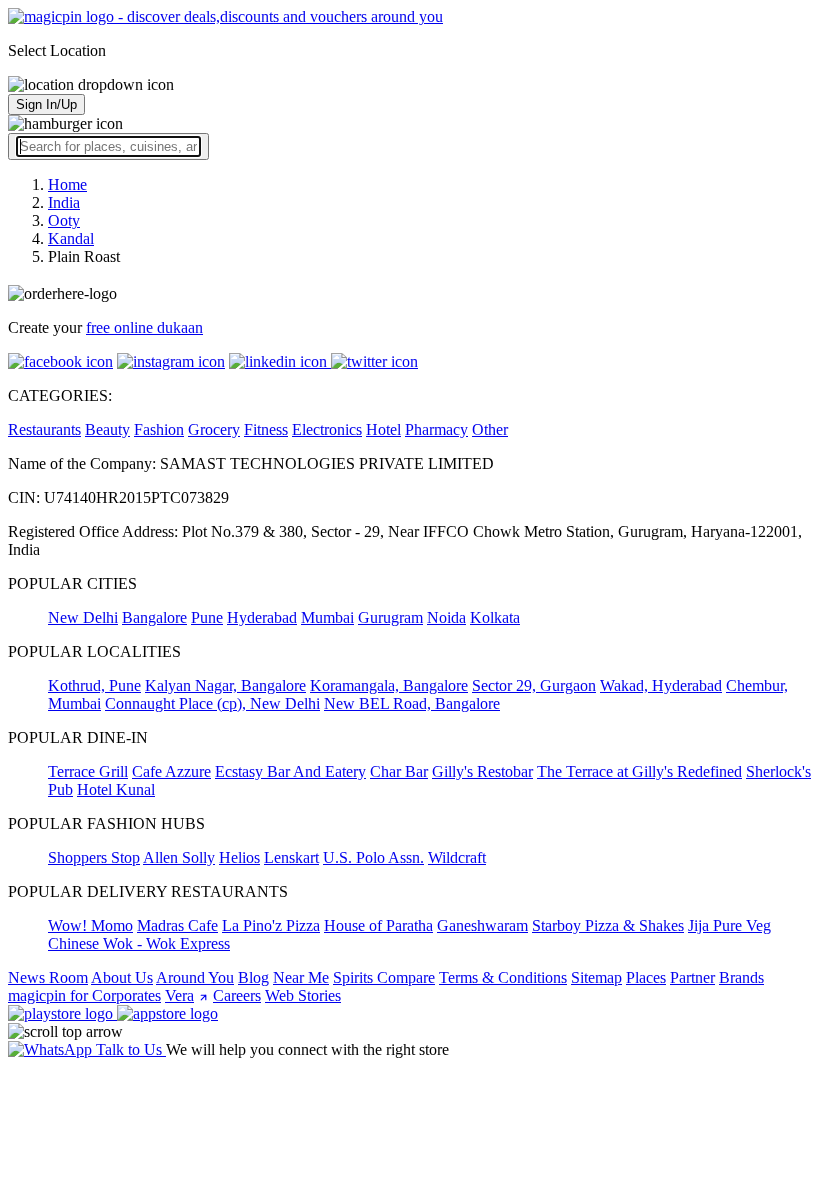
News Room (48, 977)
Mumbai (327, 617)
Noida (446, 617)
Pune (207, 617)
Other (490, 429)
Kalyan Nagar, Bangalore (225, 685)
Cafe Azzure (171, 771)
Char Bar (399, 771)
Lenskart (291, 857)
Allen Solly (179, 857)
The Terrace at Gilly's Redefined (639, 771)
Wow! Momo (90, 925)
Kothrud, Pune (94, 685)
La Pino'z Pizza (271, 925)
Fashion (159, 429)
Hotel (383, 429)
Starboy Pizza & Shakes (608, 925)
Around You (195, 977)
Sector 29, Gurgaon (534, 685)
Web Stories (303, 995)
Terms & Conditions (503, 977)
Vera (179, 995)
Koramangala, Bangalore (389, 685)
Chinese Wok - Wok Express (139, 943)
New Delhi (83, 617)
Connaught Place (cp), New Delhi (212, 703)
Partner (692, 977)
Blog (253, 977)
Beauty (107, 429)
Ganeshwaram (482, 925)
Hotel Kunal (116, 789)
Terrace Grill (88, 771)
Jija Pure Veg (729, 925)
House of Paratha (378, 925)
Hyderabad (262, 617)
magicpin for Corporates (84, 995)
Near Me (301, 977)
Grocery (214, 429)
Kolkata (495, 617)
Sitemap (596, 977)
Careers (237, 995)
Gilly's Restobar (482, 771)
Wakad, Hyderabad (661, 685)
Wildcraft (457, 857)
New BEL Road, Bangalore (412, 703)
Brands (741, 977)
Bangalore (154, 617)
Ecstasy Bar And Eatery (290, 771)
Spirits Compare (384, 977)
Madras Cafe (177, 925)
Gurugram (390, 617)
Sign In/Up (46, 104)
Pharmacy (436, 429)
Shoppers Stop (94, 857)
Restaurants (44, 429)
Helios (239, 857)
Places (646, 977)
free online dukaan (144, 327)
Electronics (327, 429)
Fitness (266, 429)
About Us (122, 977)
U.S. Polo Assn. (373, 857)
